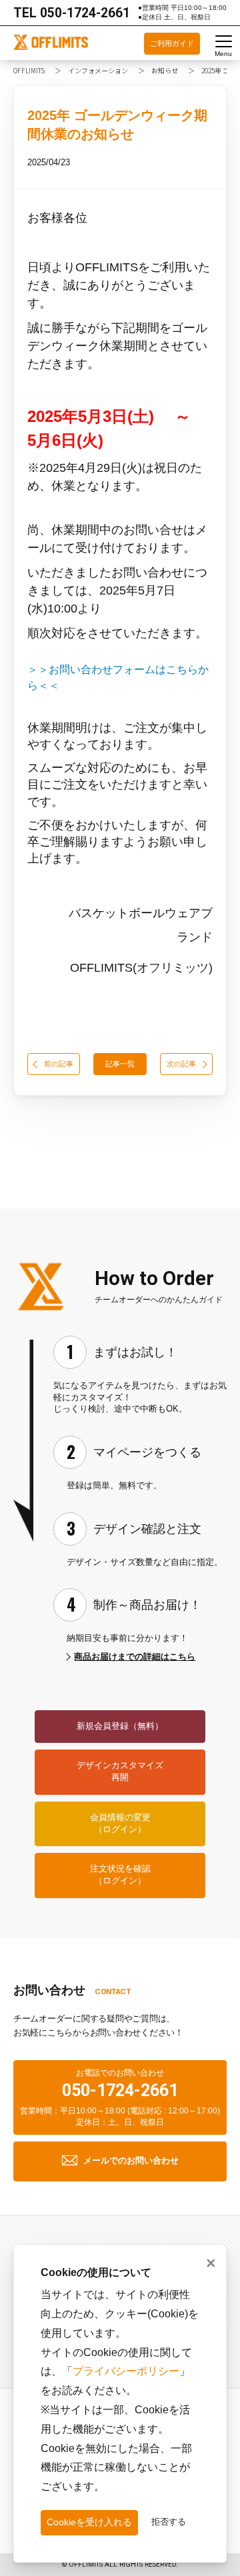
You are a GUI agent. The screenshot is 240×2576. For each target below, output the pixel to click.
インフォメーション (98, 70)
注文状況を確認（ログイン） (120, 1875)
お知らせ (165, 70)
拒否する (169, 2522)
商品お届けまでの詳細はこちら (135, 1657)
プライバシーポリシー (126, 2371)
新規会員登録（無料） (120, 1726)
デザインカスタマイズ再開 (120, 1772)
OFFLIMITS (29, 70)
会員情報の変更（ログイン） (120, 1824)
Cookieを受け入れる (89, 2522)
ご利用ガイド (172, 43)
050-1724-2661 (85, 13)
